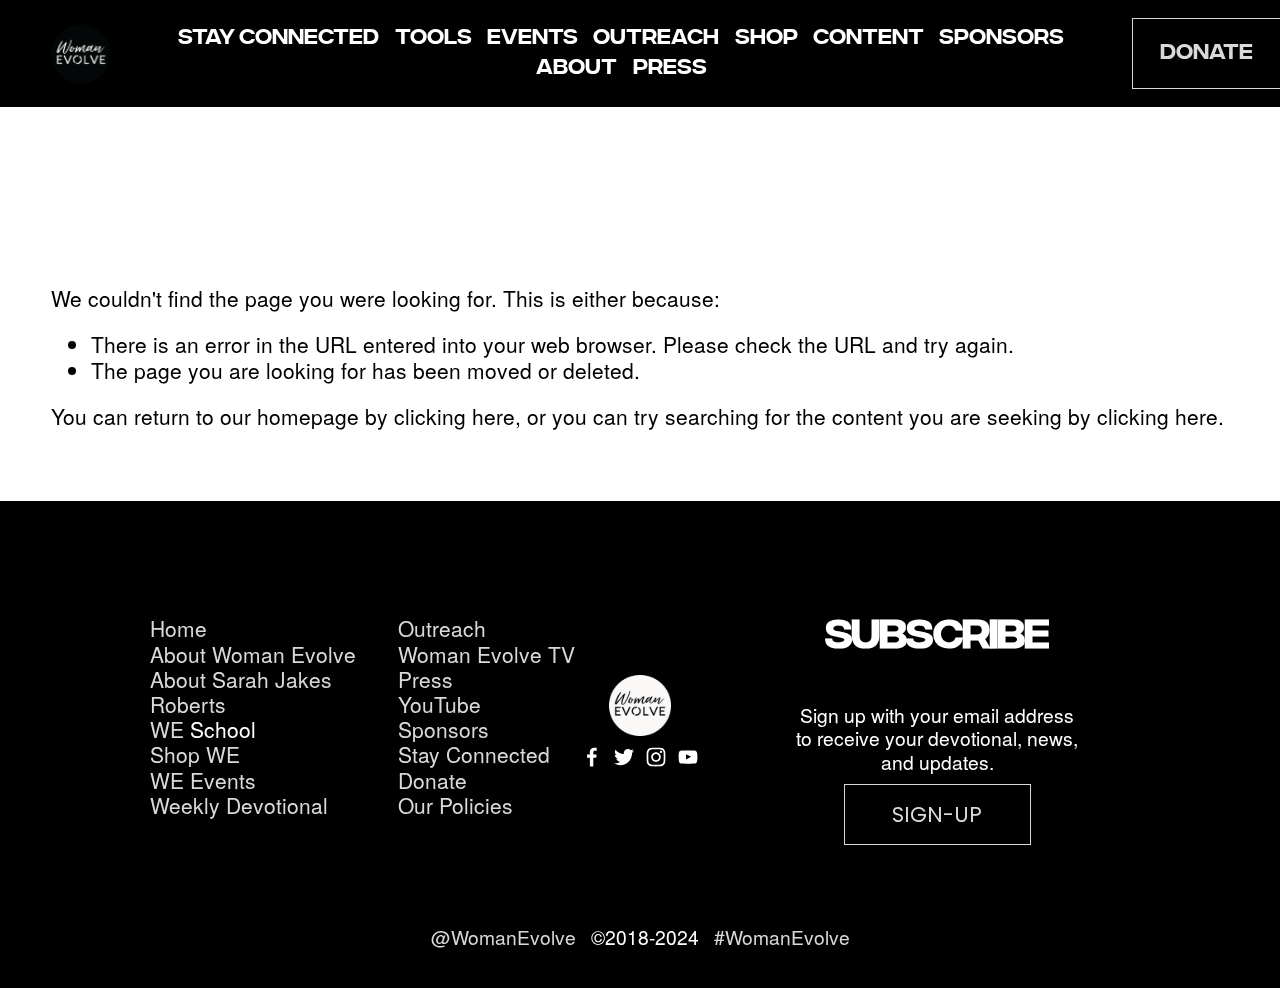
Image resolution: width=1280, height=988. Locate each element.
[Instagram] (656, 757)
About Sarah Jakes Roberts (241, 692)
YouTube (439, 704)
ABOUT (576, 68)
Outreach (442, 628)
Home (178, 628)
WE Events (203, 780)
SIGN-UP (937, 814)
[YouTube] (688, 757)
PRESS (670, 68)
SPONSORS (1001, 38)
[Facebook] (592, 757)
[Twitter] (624, 757)
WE (167, 729)
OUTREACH (656, 38)
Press (425, 679)
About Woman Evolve (253, 654)
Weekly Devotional (239, 805)
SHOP (766, 38)
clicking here (454, 416)
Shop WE (195, 754)
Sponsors (443, 729)
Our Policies (455, 805)
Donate (432, 780)
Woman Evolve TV (486, 654)
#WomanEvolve (782, 936)
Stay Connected (474, 754)
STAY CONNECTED (278, 38)
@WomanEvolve (506, 936)
